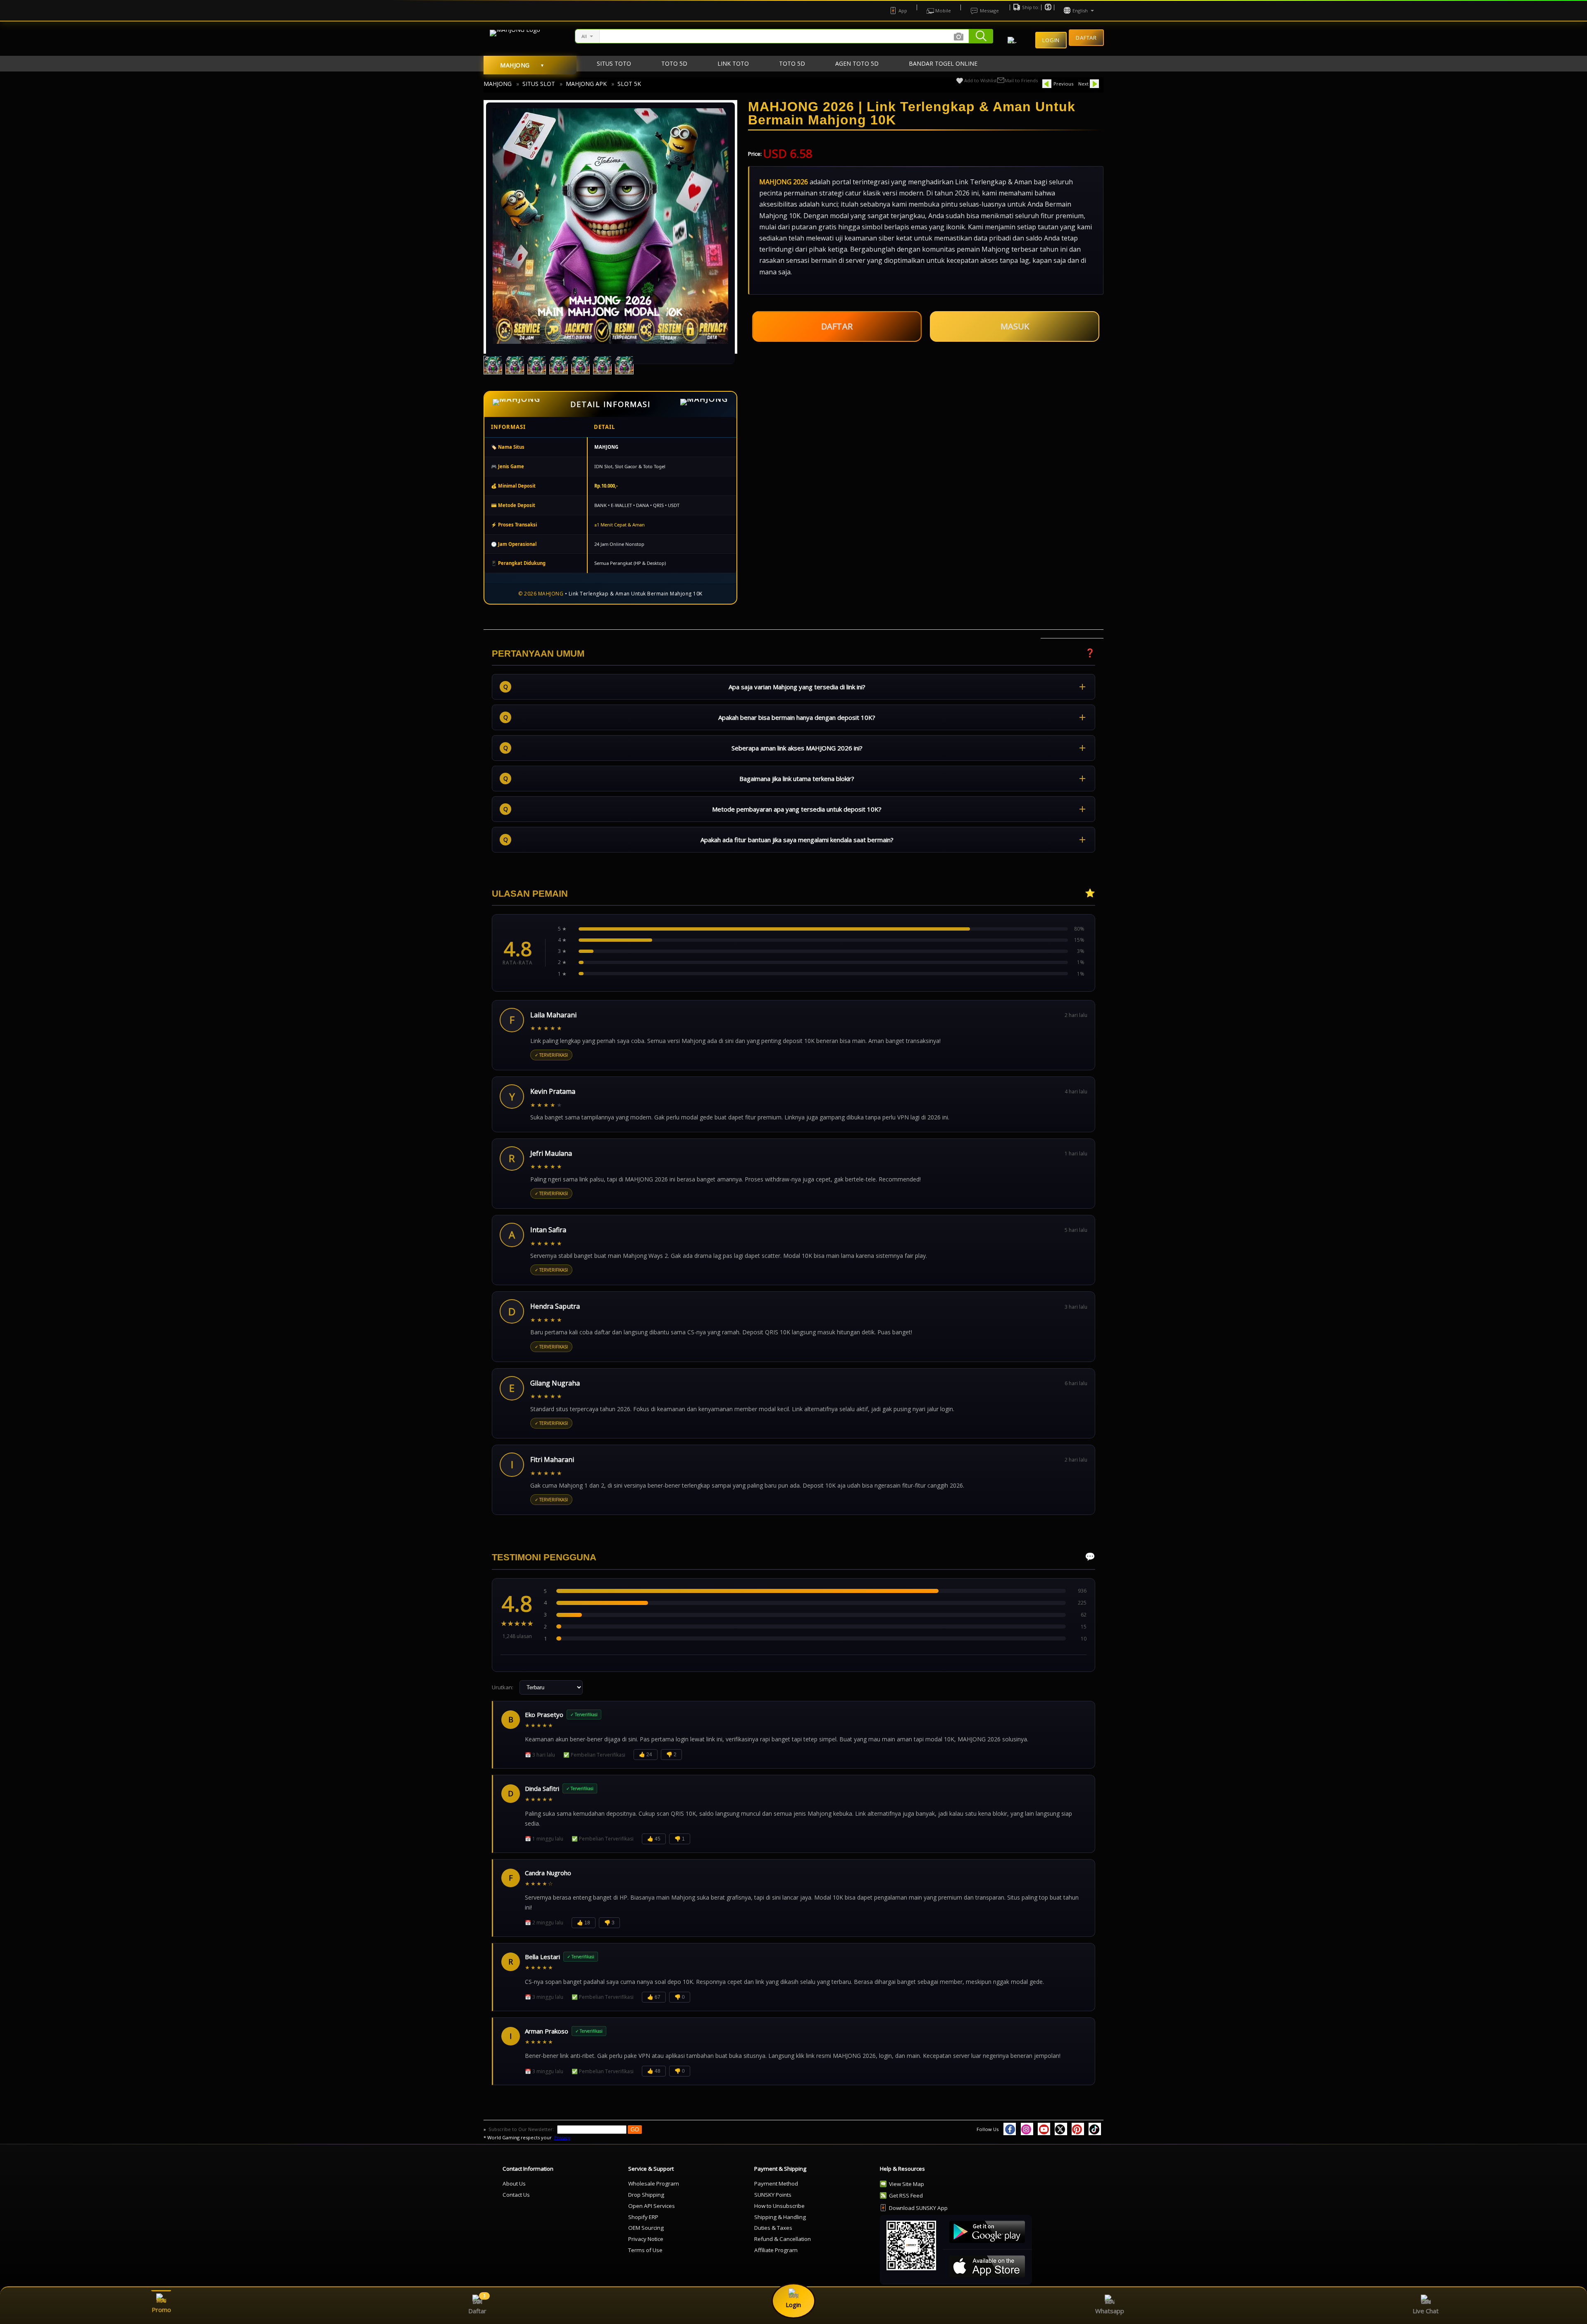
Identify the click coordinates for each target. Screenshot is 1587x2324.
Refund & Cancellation (783, 2239)
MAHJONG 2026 (784, 182)
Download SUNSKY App (918, 2208)
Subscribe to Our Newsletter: (522, 2129)
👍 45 (654, 1839)
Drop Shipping (646, 2195)
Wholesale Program (654, 2184)
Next (1083, 84)
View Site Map (907, 2184)
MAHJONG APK (586, 84)
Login (1051, 40)
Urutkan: (503, 1687)
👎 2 (671, 1755)
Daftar (1086, 38)
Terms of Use (645, 2250)
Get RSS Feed (906, 2195)
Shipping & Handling (780, 2217)
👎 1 (680, 1839)
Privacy (562, 2137)
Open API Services (652, 2206)
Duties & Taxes (773, 2228)
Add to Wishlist (981, 80)
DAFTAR (837, 325)
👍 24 (646, 1755)
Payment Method (776, 2184)
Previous (1063, 84)
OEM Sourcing (646, 2228)
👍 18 (584, 1923)
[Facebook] (1010, 2129)
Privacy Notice (646, 2239)
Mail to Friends (1021, 80)
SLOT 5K (629, 84)
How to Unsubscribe (779, 2206)
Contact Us (516, 2195)
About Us (514, 2184)
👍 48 (654, 2071)
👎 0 (680, 1997)
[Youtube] (1044, 2129)
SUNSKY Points (773, 2195)
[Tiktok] (1095, 2129)
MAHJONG (498, 84)
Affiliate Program (776, 2250)
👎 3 (609, 1923)
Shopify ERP (643, 2217)
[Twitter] (1061, 2129)
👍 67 (654, 1997)
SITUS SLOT (539, 84)
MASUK (1015, 326)
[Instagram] (1027, 2129)
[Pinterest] (1078, 2129)
